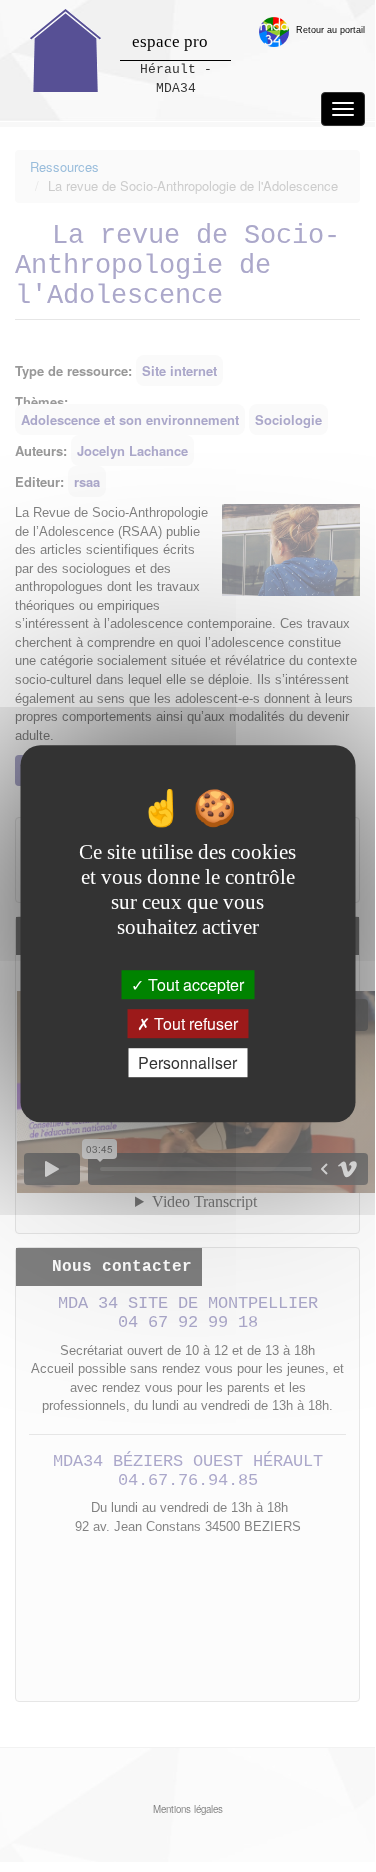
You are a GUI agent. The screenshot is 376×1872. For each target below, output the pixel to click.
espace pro (170, 41)
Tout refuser (194, 1023)
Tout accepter (194, 984)
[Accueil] (66, 50)
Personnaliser (187, 1062)
